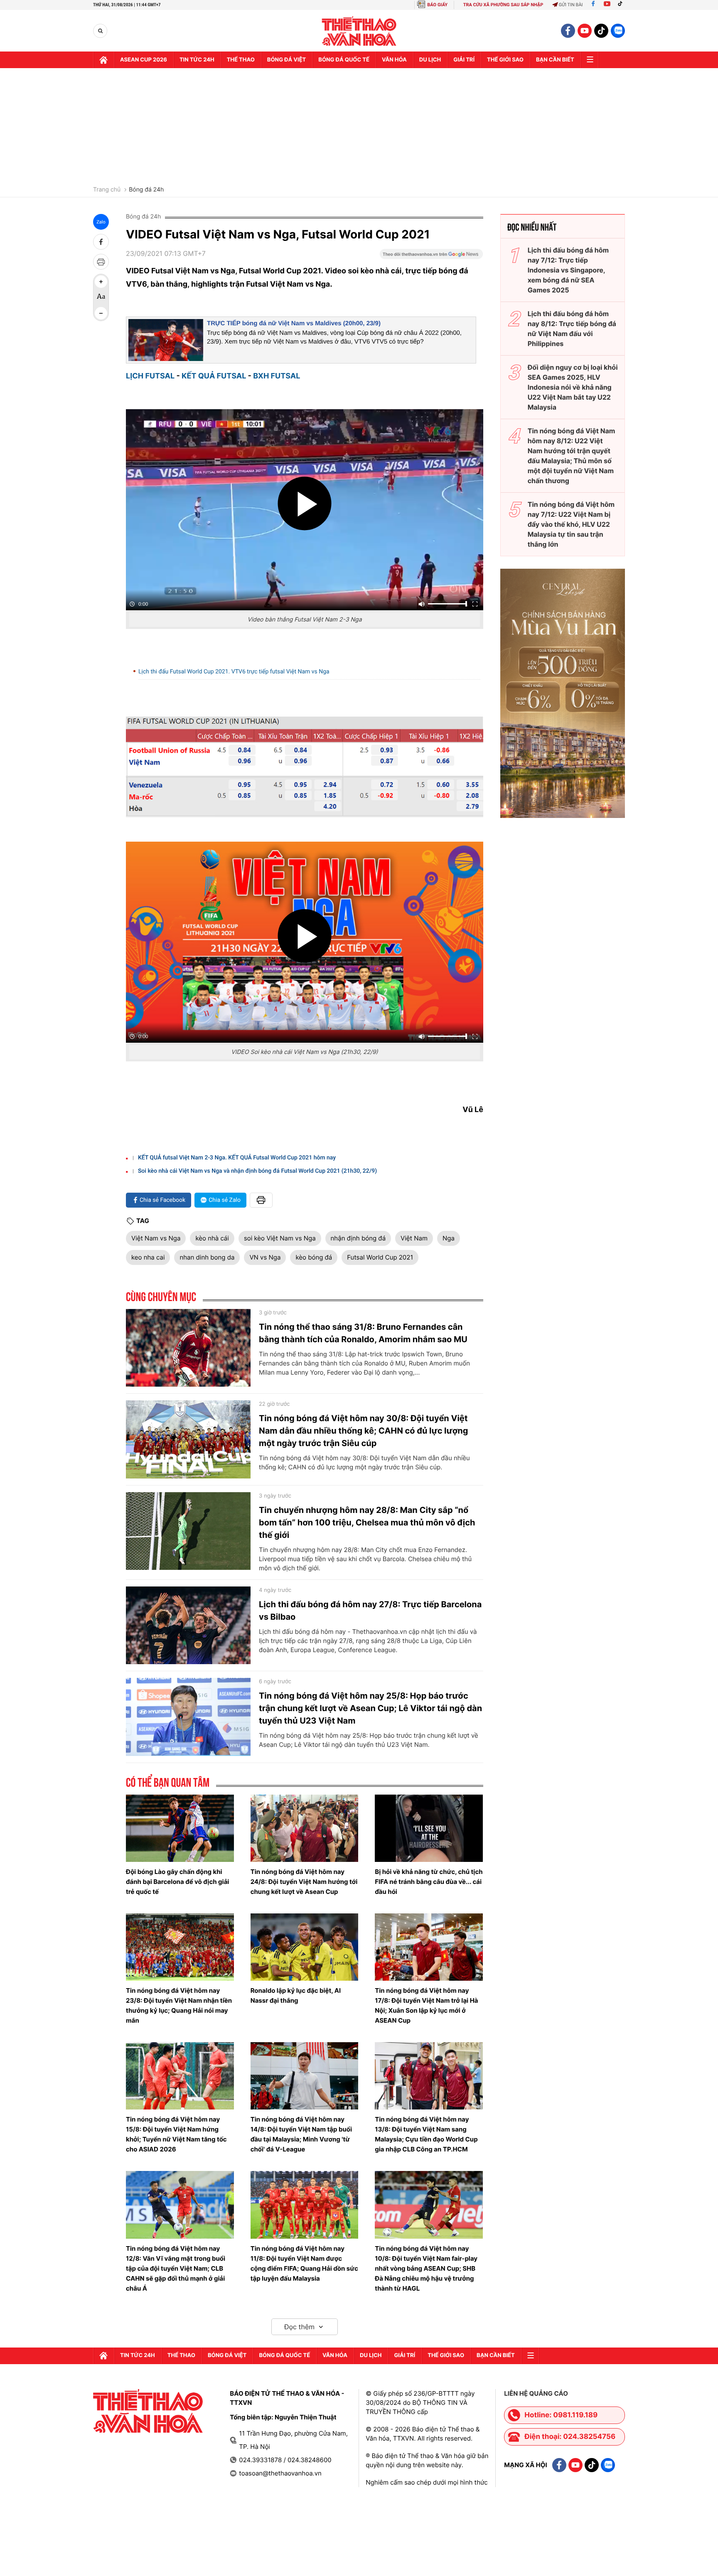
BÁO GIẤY (437, 5)
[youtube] (585, 31)
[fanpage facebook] (568, 31)
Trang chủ (107, 190)
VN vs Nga (265, 1257)
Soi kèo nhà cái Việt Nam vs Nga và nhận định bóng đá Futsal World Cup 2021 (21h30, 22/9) (257, 1171)
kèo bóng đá (314, 1257)
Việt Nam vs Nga (156, 1238)
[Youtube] (607, 5)
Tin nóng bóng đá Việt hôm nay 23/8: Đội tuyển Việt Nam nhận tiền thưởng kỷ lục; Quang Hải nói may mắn (179, 2005)
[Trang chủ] (103, 60)
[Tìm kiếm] (100, 31)
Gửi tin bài (571, 5)
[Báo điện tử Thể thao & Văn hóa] (359, 31)
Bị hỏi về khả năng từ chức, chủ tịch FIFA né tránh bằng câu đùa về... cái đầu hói (429, 1882)
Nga (449, 1238)
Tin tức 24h (197, 60)
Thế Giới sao (505, 60)
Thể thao (241, 60)
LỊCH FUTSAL (150, 376)
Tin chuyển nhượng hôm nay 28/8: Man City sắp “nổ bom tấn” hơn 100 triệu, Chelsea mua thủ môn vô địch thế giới (367, 1523)
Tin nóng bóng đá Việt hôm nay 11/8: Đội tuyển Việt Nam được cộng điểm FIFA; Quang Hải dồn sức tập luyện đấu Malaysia (304, 2263)
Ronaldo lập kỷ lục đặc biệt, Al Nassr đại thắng (296, 1995)
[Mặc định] (101, 297)
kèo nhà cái (212, 1238)
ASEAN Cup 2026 (144, 60)
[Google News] (431, 257)
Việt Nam (414, 1238)
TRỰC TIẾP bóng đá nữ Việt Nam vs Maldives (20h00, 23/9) (294, 323)
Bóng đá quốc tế (344, 60)
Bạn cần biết (555, 60)
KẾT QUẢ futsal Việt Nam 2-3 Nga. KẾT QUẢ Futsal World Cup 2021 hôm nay (237, 1158)
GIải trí (464, 60)
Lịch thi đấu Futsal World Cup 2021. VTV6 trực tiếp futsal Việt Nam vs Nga (234, 672)
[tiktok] (601, 31)
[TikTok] (622, 5)
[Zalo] (618, 31)
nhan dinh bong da (207, 1257)
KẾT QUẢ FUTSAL (214, 376)
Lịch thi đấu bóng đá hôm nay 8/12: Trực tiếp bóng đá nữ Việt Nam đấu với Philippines (572, 329)
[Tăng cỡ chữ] (101, 282)
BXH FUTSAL (277, 376)
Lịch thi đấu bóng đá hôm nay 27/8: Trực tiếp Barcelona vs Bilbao (370, 1611)
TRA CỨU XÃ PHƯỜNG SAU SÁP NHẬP (503, 5)
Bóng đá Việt (286, 60)
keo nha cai (148, 1257)
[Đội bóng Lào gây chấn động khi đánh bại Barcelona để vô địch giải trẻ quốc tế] (180, 1828)
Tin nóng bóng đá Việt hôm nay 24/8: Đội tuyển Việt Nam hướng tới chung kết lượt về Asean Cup (304, 1882)
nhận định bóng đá (358, 1238)
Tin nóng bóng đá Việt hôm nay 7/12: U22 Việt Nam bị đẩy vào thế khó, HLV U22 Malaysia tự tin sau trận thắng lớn (571, 524)
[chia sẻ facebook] (101, 242)
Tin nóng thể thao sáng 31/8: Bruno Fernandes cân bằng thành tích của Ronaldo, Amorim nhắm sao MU (363, 1333)
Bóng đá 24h (146, 190)
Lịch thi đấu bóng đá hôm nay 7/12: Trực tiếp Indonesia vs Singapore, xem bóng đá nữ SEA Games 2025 (568, 270)
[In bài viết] (101, 262)
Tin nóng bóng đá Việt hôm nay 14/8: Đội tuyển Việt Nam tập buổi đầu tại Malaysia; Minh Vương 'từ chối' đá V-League (301, 2134)
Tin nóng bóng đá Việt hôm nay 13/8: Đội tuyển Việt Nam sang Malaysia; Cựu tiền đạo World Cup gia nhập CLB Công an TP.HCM (426, 2134)
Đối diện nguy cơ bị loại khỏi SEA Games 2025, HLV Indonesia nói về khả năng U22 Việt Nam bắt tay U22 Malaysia (573, 387)
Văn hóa (394, 60)
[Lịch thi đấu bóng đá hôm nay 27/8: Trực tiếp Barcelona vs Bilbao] (188, 1626)
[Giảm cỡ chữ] (101, 313)
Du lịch (430, 60)
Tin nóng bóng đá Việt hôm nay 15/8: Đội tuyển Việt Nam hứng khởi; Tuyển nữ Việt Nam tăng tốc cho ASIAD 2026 (176, 2134)
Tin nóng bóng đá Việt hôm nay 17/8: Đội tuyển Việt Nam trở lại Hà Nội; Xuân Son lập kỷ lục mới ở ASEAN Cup (426, 2005)
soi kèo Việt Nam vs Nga (280, 1238)
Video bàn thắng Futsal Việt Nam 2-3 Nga (304, 620)
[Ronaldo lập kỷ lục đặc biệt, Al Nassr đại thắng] (305, 1947)
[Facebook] (593, 5)
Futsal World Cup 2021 (380, 1257)
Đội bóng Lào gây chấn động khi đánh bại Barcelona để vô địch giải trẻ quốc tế (177, 1882)
